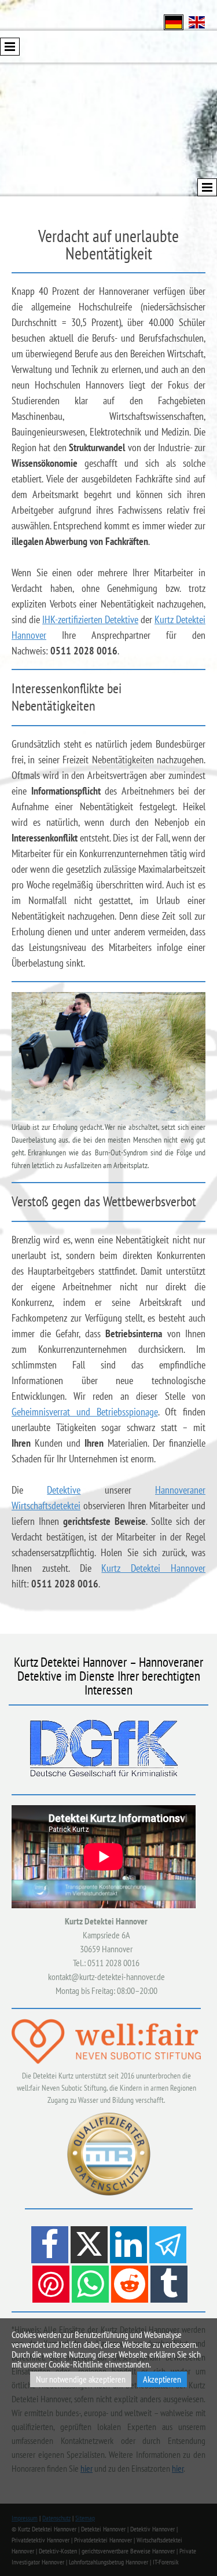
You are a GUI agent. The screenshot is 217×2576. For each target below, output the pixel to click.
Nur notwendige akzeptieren (81, 2379)
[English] (197, 21)
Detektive (64, 1490)
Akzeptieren (162, 2379)
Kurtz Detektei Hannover (153, 1568)
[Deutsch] (174, 21)
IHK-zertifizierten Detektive (90, 619)
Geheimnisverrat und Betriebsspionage (85, 1412)
